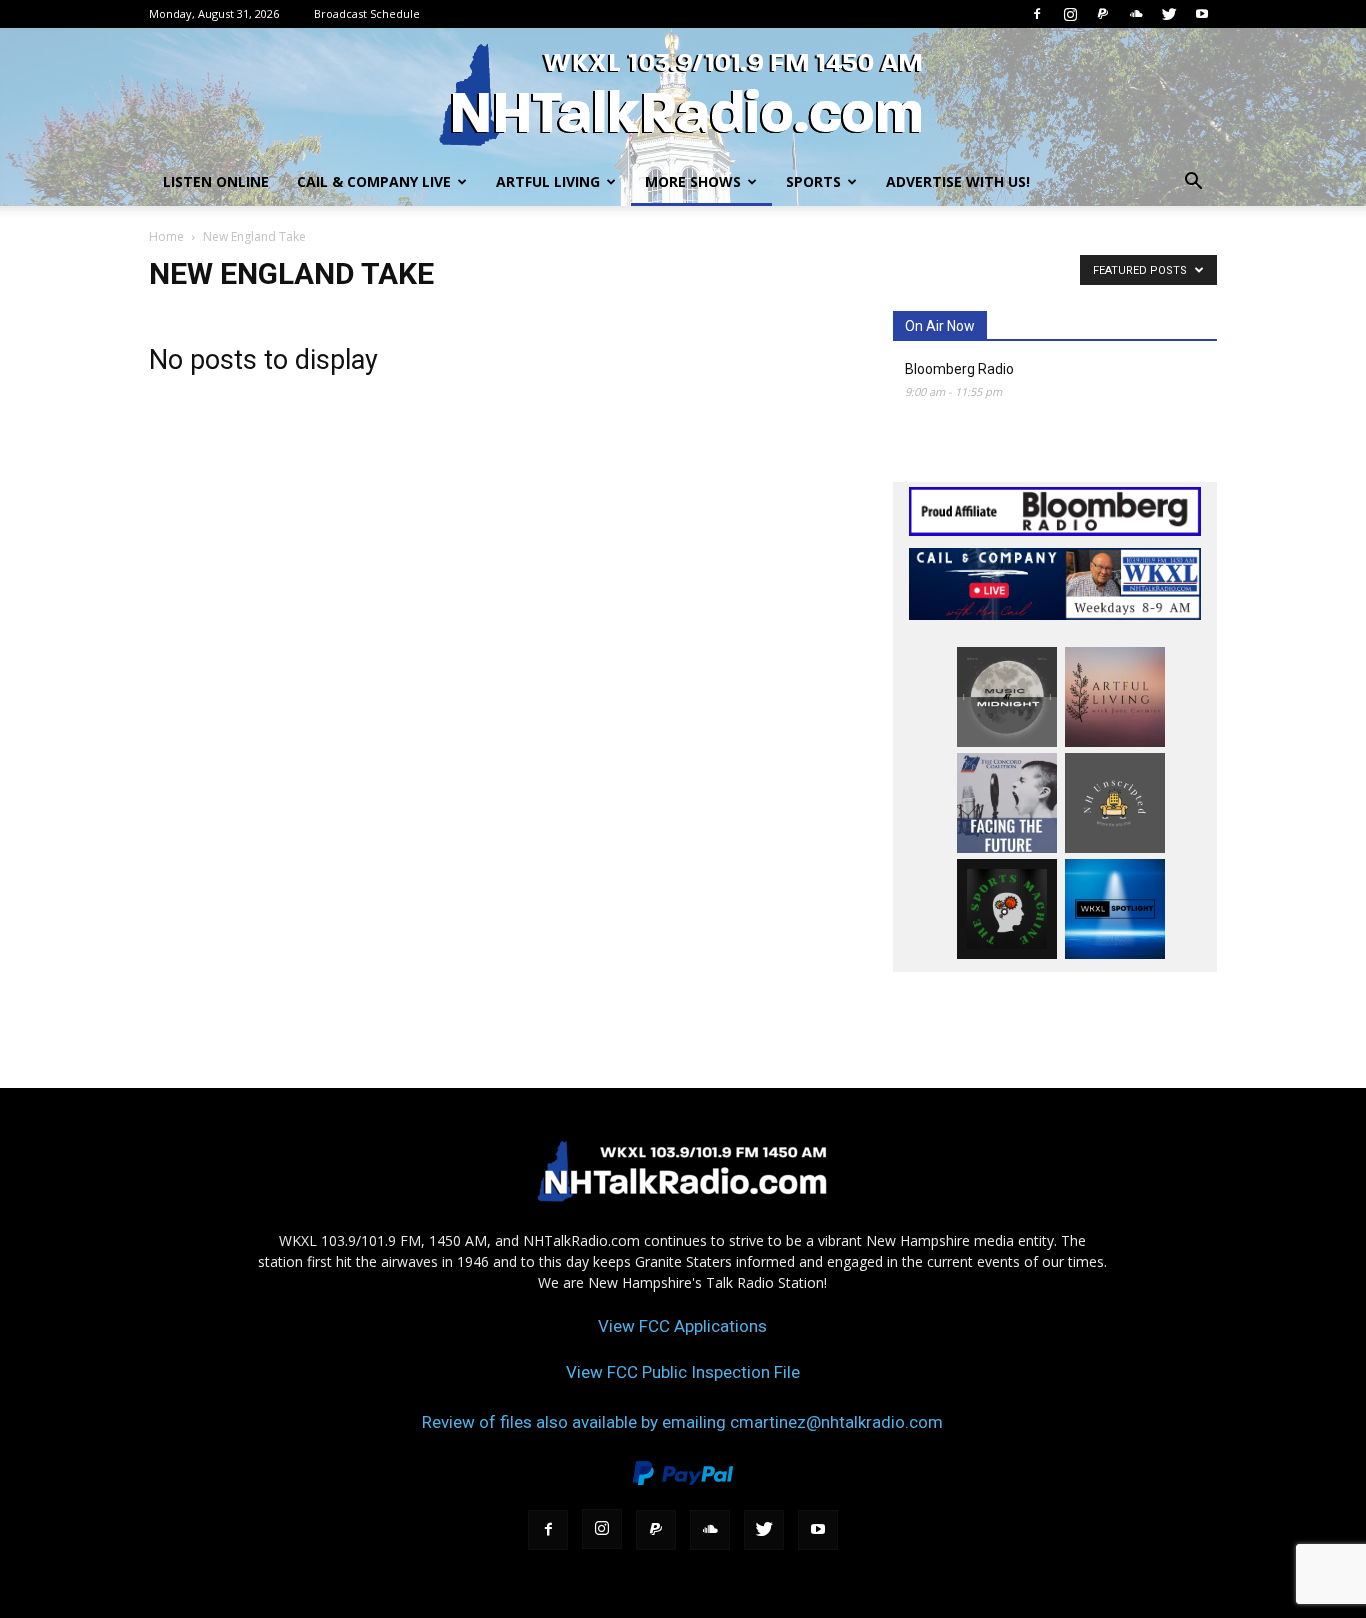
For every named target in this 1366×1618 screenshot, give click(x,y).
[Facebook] (1037, 14)
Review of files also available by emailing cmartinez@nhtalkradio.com (682, 1422)
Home (166, 236)
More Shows (693, 181)
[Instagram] (1070, 14)
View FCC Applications (682, 1326)
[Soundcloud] (1136, 14)
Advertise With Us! (958, 181)
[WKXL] (683, 94)
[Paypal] (1103, 14)
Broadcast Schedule (367, 13)
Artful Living (548, 181)
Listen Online (216, 181)
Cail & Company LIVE (374, 181)
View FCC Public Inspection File (683, 1372)
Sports (813, 181)
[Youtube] (1202, 14)
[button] (1193, 183)
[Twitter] (1169, 14)
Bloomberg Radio (959, 369)
